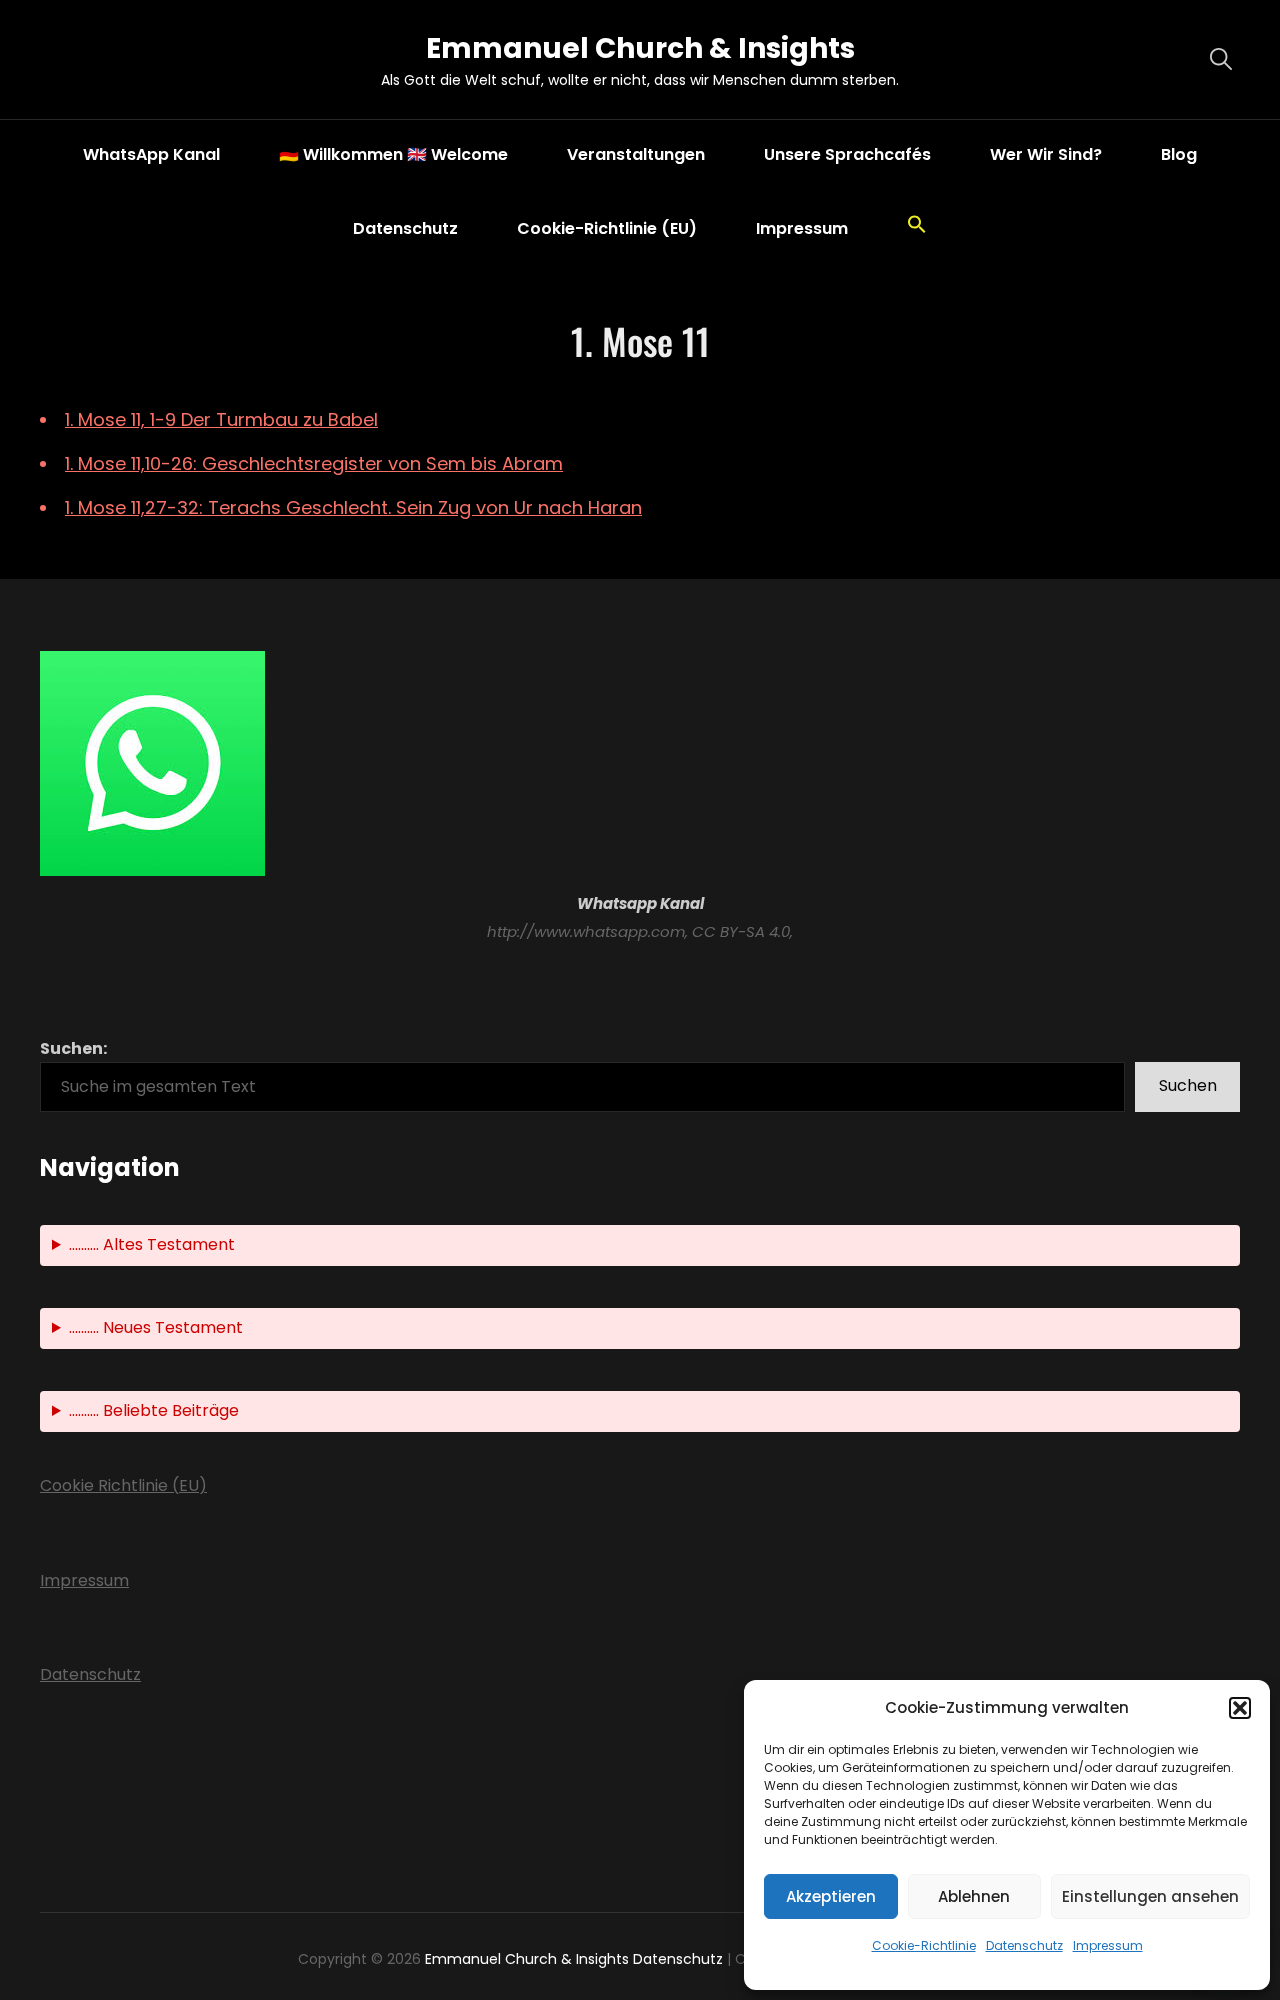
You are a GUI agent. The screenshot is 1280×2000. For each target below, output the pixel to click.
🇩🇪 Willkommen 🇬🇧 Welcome (393, 154)
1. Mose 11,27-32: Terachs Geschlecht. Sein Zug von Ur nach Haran (353, 507)
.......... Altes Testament (152, 1244)
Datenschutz (1024, 1945)
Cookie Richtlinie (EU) (123, 1485)
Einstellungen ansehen (1150, 1896)
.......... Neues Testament (156, 1327)
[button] (1240, 1708)
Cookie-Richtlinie (924, 1945)
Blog (1179, 154)
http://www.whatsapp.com (586, 931)
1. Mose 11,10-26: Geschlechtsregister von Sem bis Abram (314, 463)
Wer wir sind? (1046, 154)
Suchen (1188, 1085)
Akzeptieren (831, 1896)
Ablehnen (974, 1896)
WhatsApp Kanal (151, 154)
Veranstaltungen (636, 154)
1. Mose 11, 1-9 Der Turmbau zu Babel (221, 419)
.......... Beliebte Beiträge (154, 1410)
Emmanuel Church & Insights (640, 48)
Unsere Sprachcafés (847, 154)
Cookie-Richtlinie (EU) (607, 228)
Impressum (1108, 1945)
